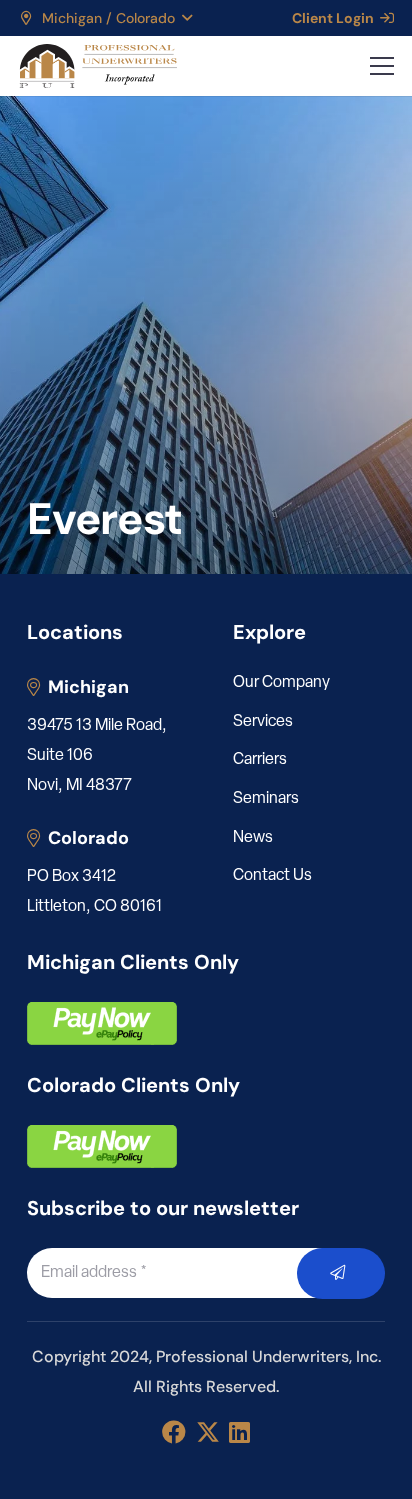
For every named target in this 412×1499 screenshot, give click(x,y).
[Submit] (341, 1273)
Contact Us (272, 876)
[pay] (102, 1023)
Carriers (260, 760)
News (253, 838)
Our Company (281, 683)
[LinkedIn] (239, 1432)
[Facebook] (174, 1432)
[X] (208, 1432)
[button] (105, 18)
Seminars (266, 799)
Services (263, 722)
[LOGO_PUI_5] (97, 66)
